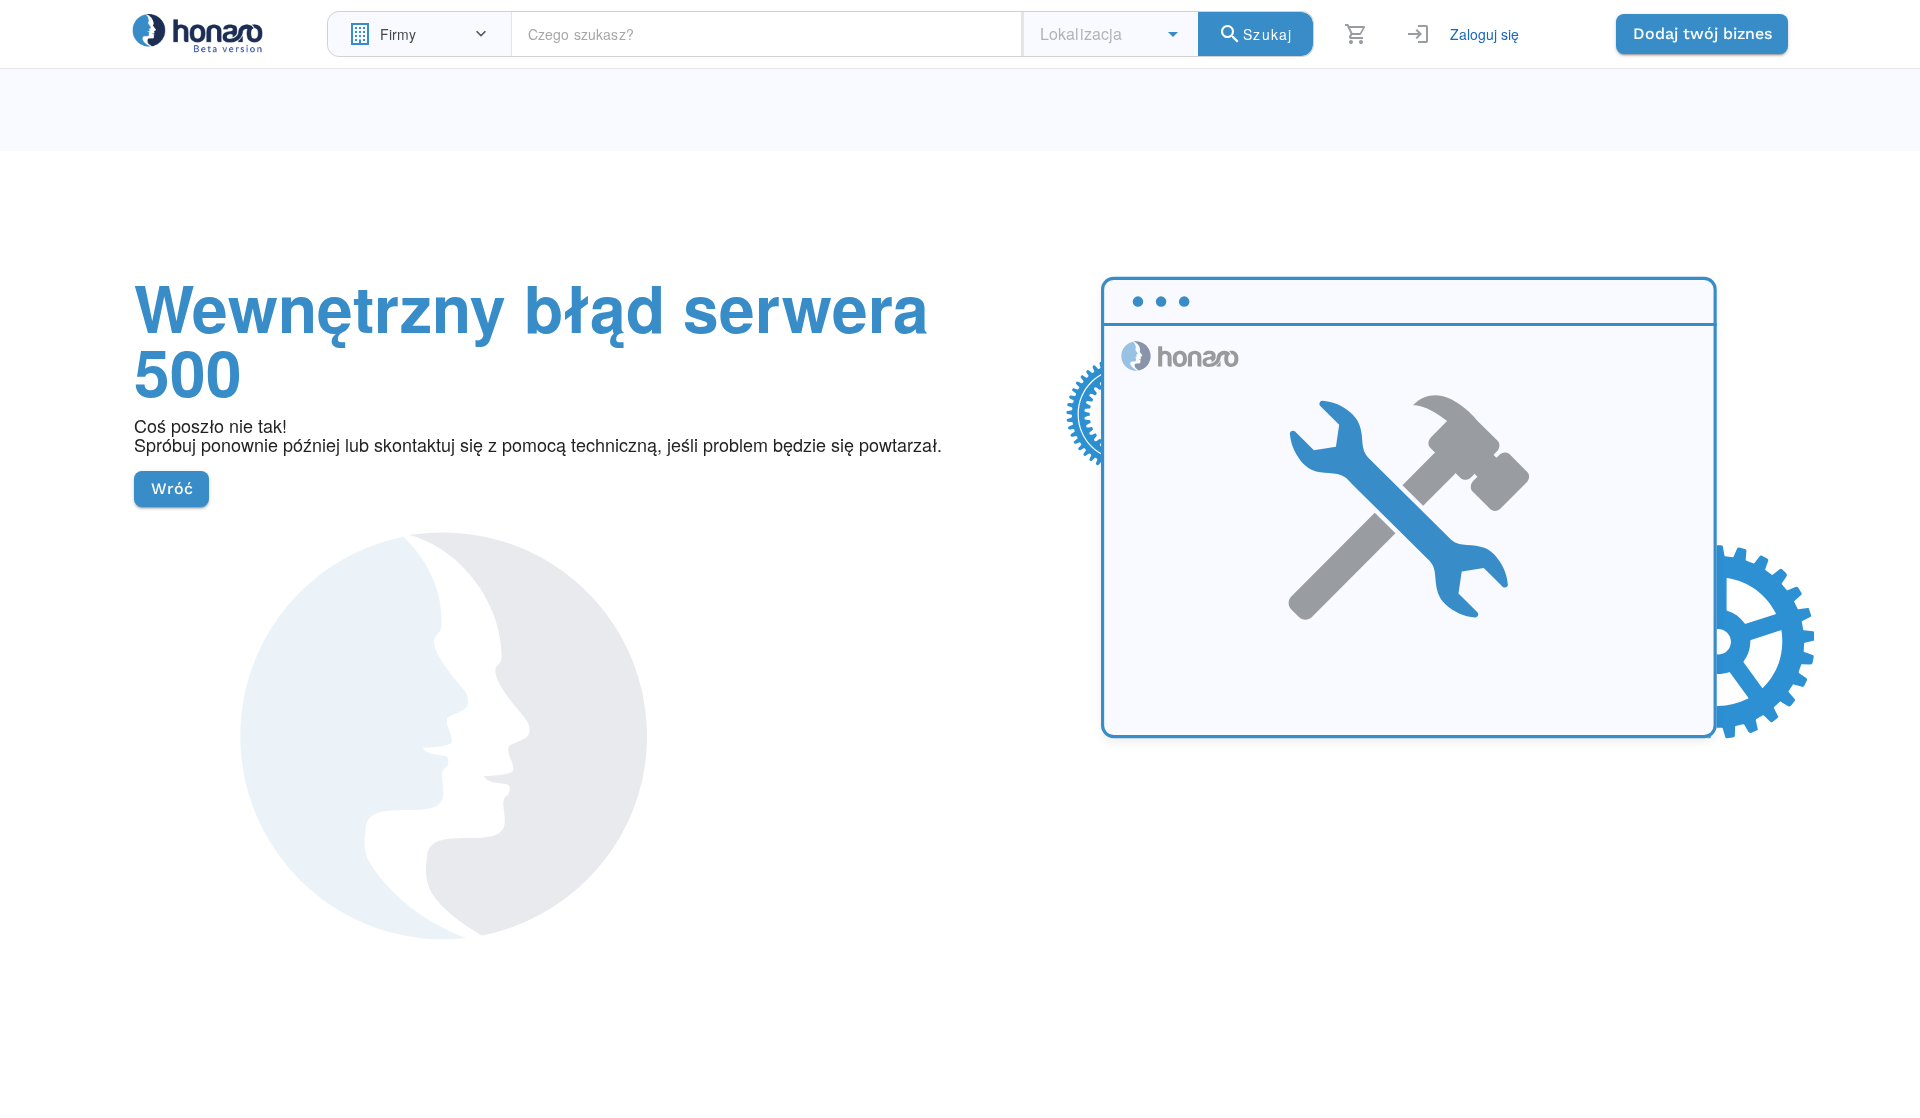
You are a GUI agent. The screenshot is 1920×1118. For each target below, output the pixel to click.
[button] (1173, 34)
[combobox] (419, 34)
